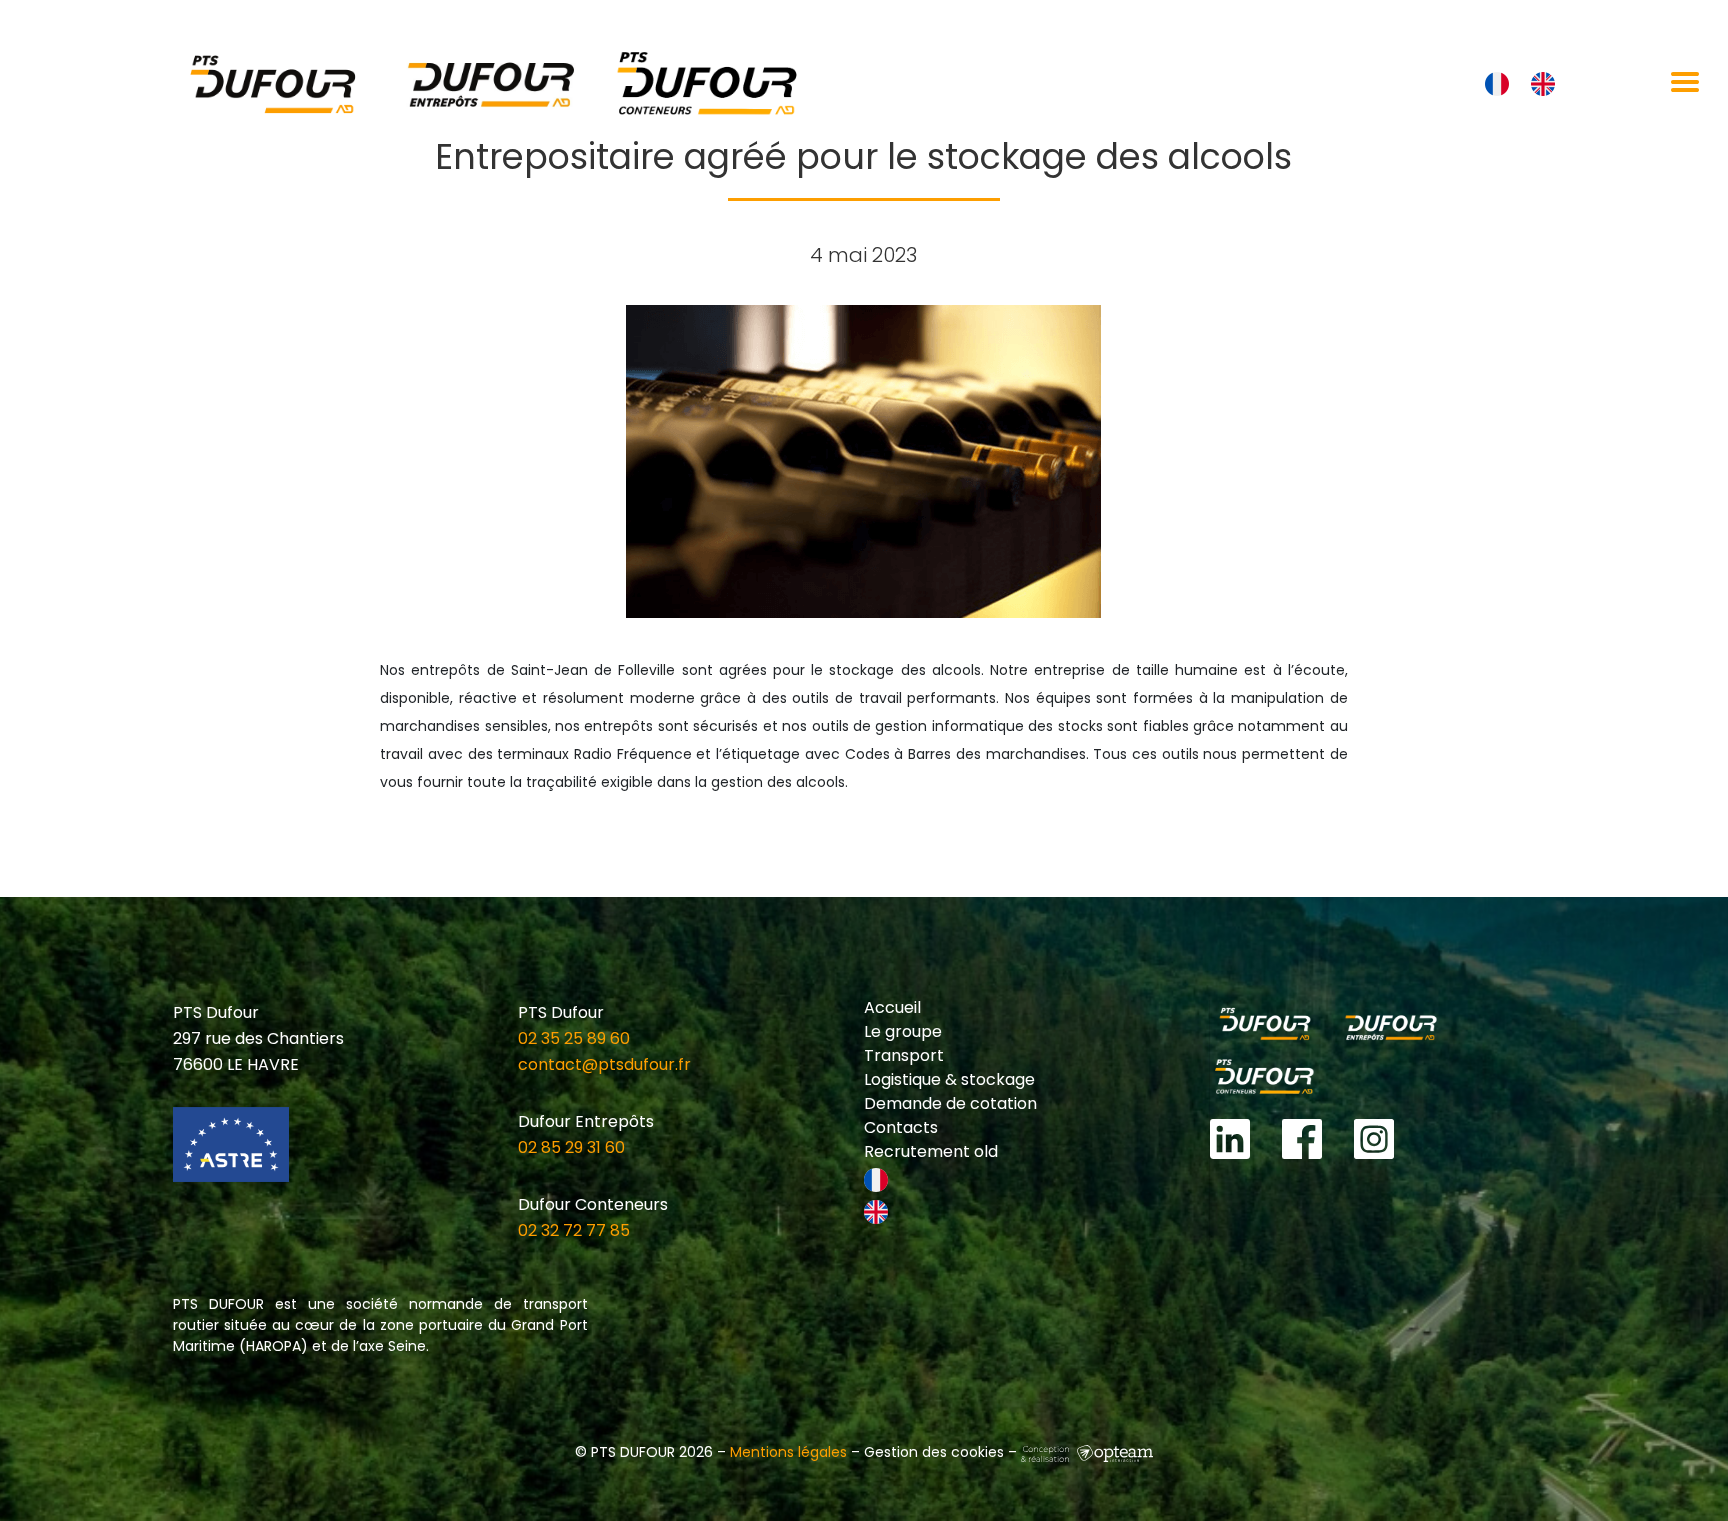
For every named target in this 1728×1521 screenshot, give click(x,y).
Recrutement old (931, 1151)
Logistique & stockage (949, 1079)
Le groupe (903, 1031)
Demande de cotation (950, 1103)
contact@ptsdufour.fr (604, 1064)
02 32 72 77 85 (574, 1230)
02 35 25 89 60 (574, 1038)
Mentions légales (788, 1452)
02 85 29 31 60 (571, 1147)
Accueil (892, 1007)
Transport (904, 1055)
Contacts (901, 1127)
